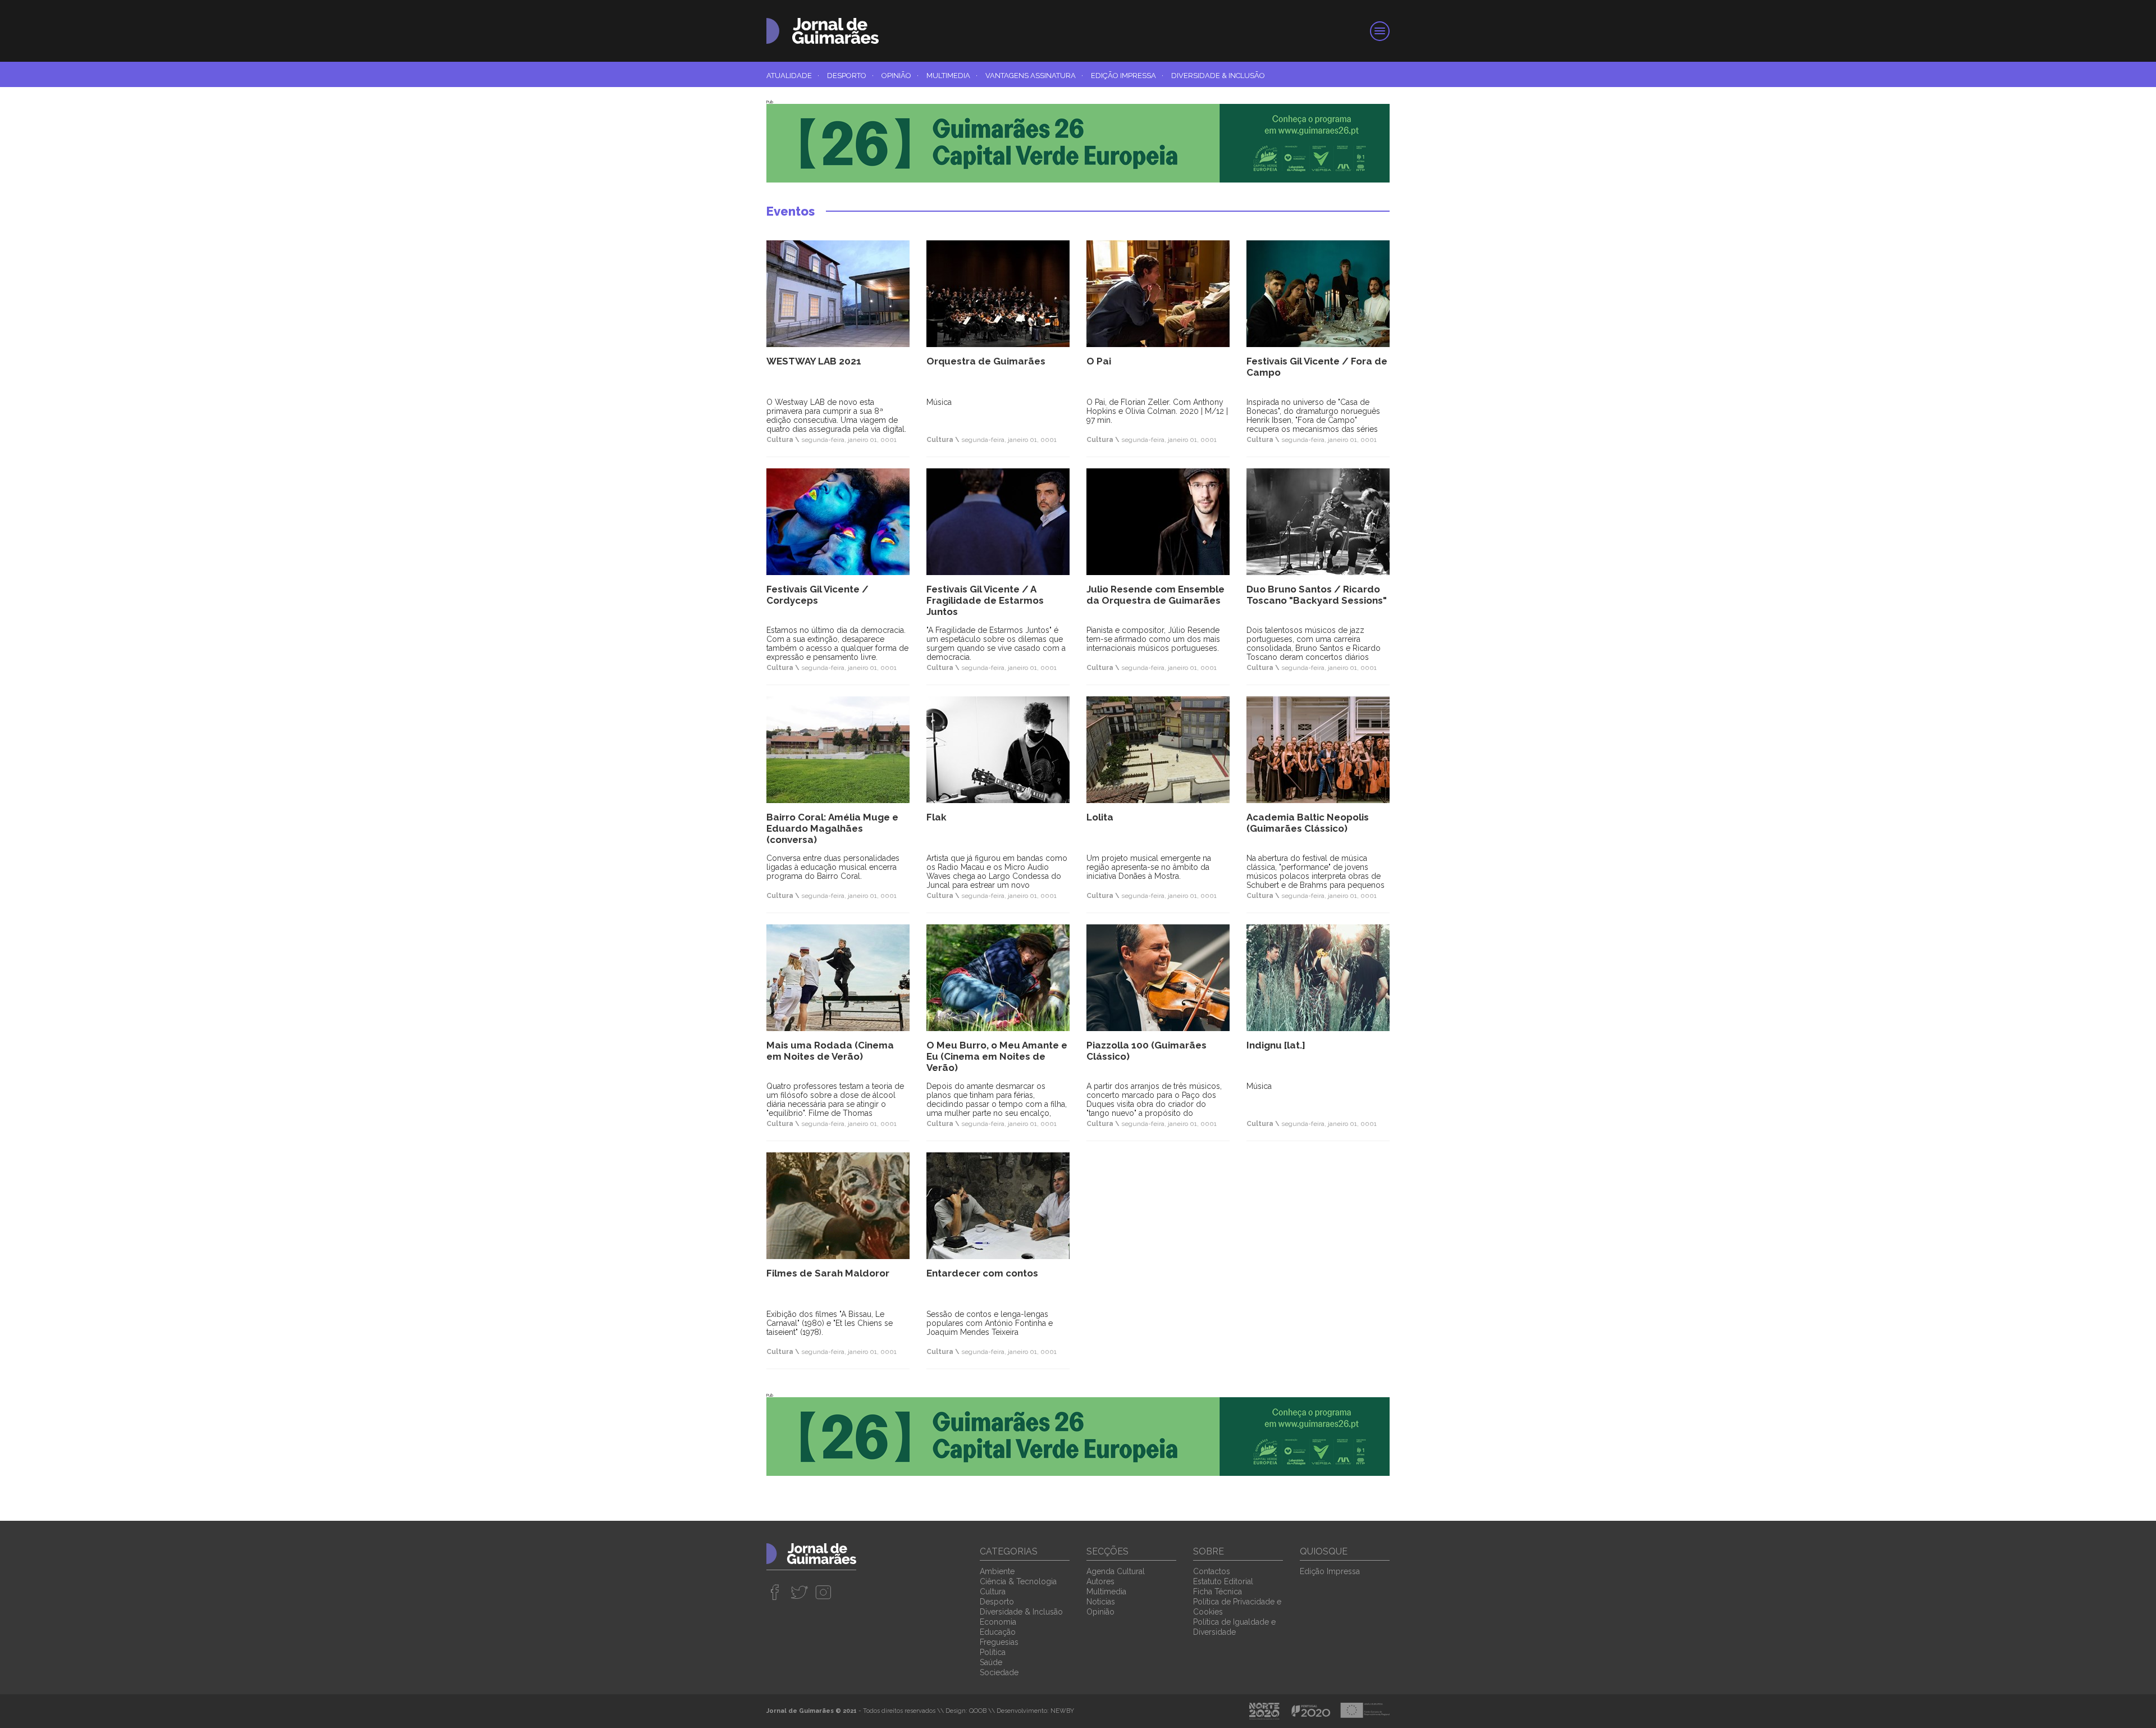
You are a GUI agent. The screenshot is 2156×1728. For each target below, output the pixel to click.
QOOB (978, 1711)
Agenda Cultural (1116, 1571)
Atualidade (793, 76)
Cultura (993, 1592)
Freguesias (999, 1642)
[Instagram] (823, 1592)
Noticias (1101, 1602)
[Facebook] (775, 1592)
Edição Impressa (1127, 76)
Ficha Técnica (1218, 1592)
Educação (998, 1632)
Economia (998, 1622)
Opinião (900, 76)
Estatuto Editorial (1223, 1581)
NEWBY (1062, 1711)
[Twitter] (799, 1592)
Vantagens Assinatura (1034, 76)
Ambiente (997, 1571)
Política (993, 1652)
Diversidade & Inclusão (1218, 76)
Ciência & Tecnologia (1018, 1581)
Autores (1100, 1581)
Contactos (1212, 1571)
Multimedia (952, 76)
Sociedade (999, 1672)
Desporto (850, 76)
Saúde (991, 1662)
